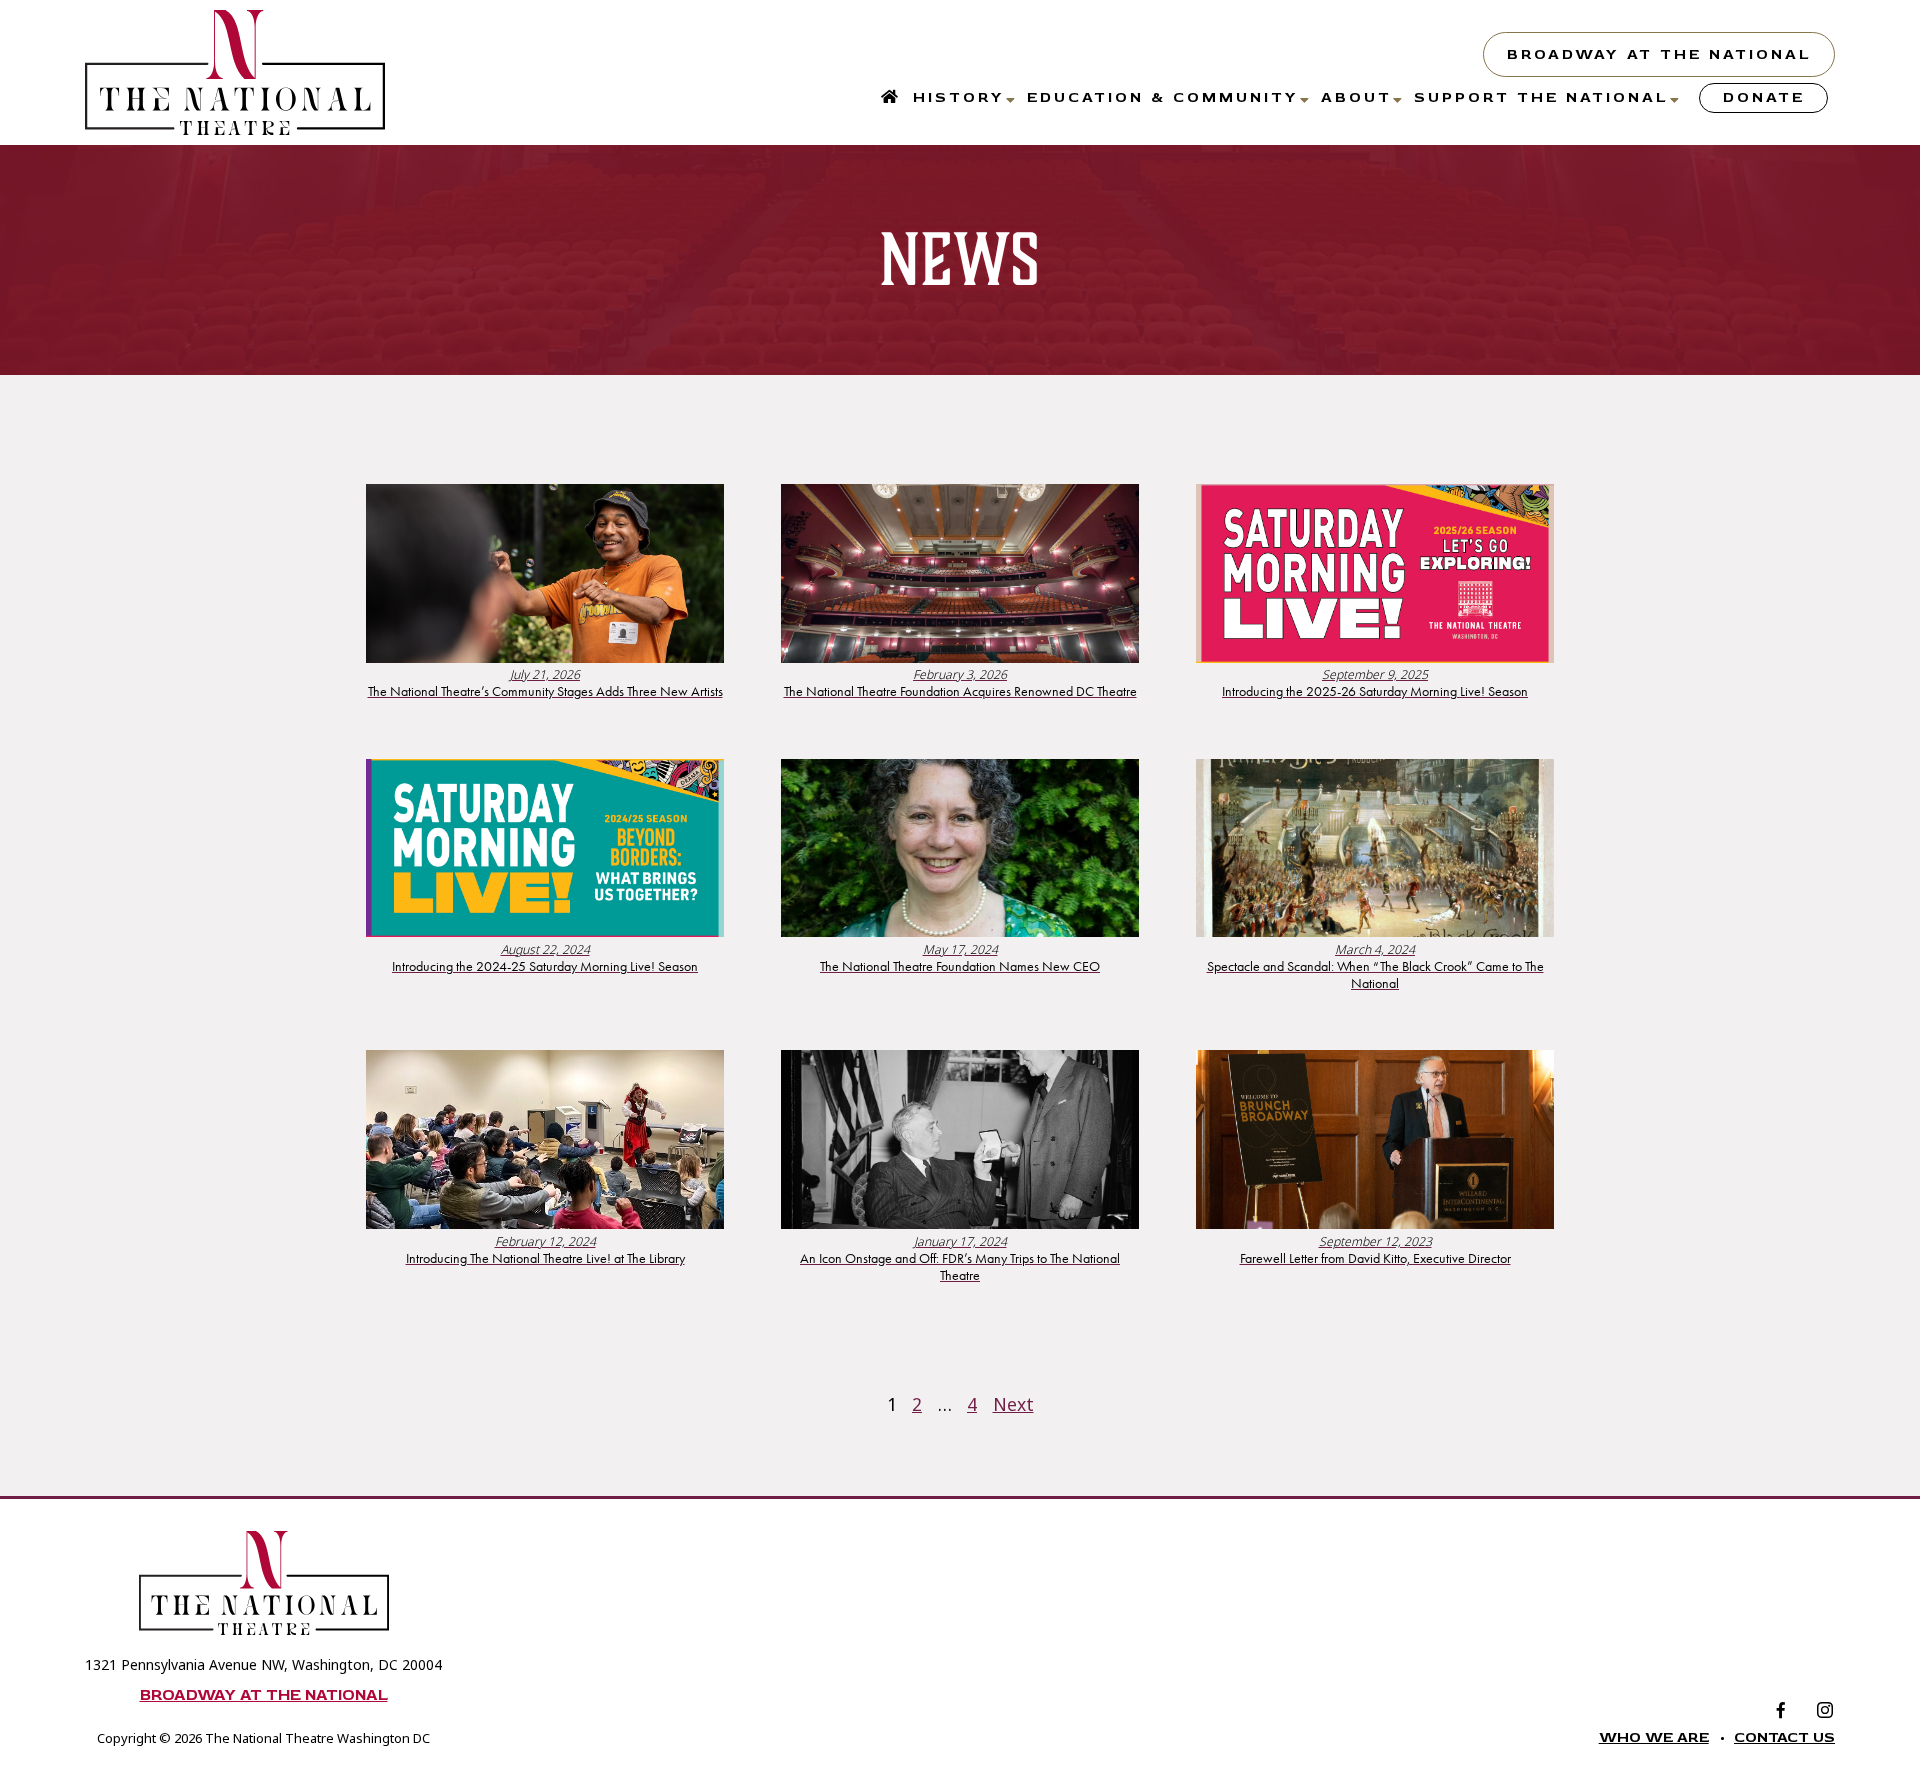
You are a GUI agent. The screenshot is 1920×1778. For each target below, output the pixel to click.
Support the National (1541, 97)
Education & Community (1163, 97)
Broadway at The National (1659, 54)
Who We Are (1654, 1737)
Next (1013, 1404)
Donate (1764, 97)
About (1356, 97)
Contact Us (1784, 1737)
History (959, 97)
